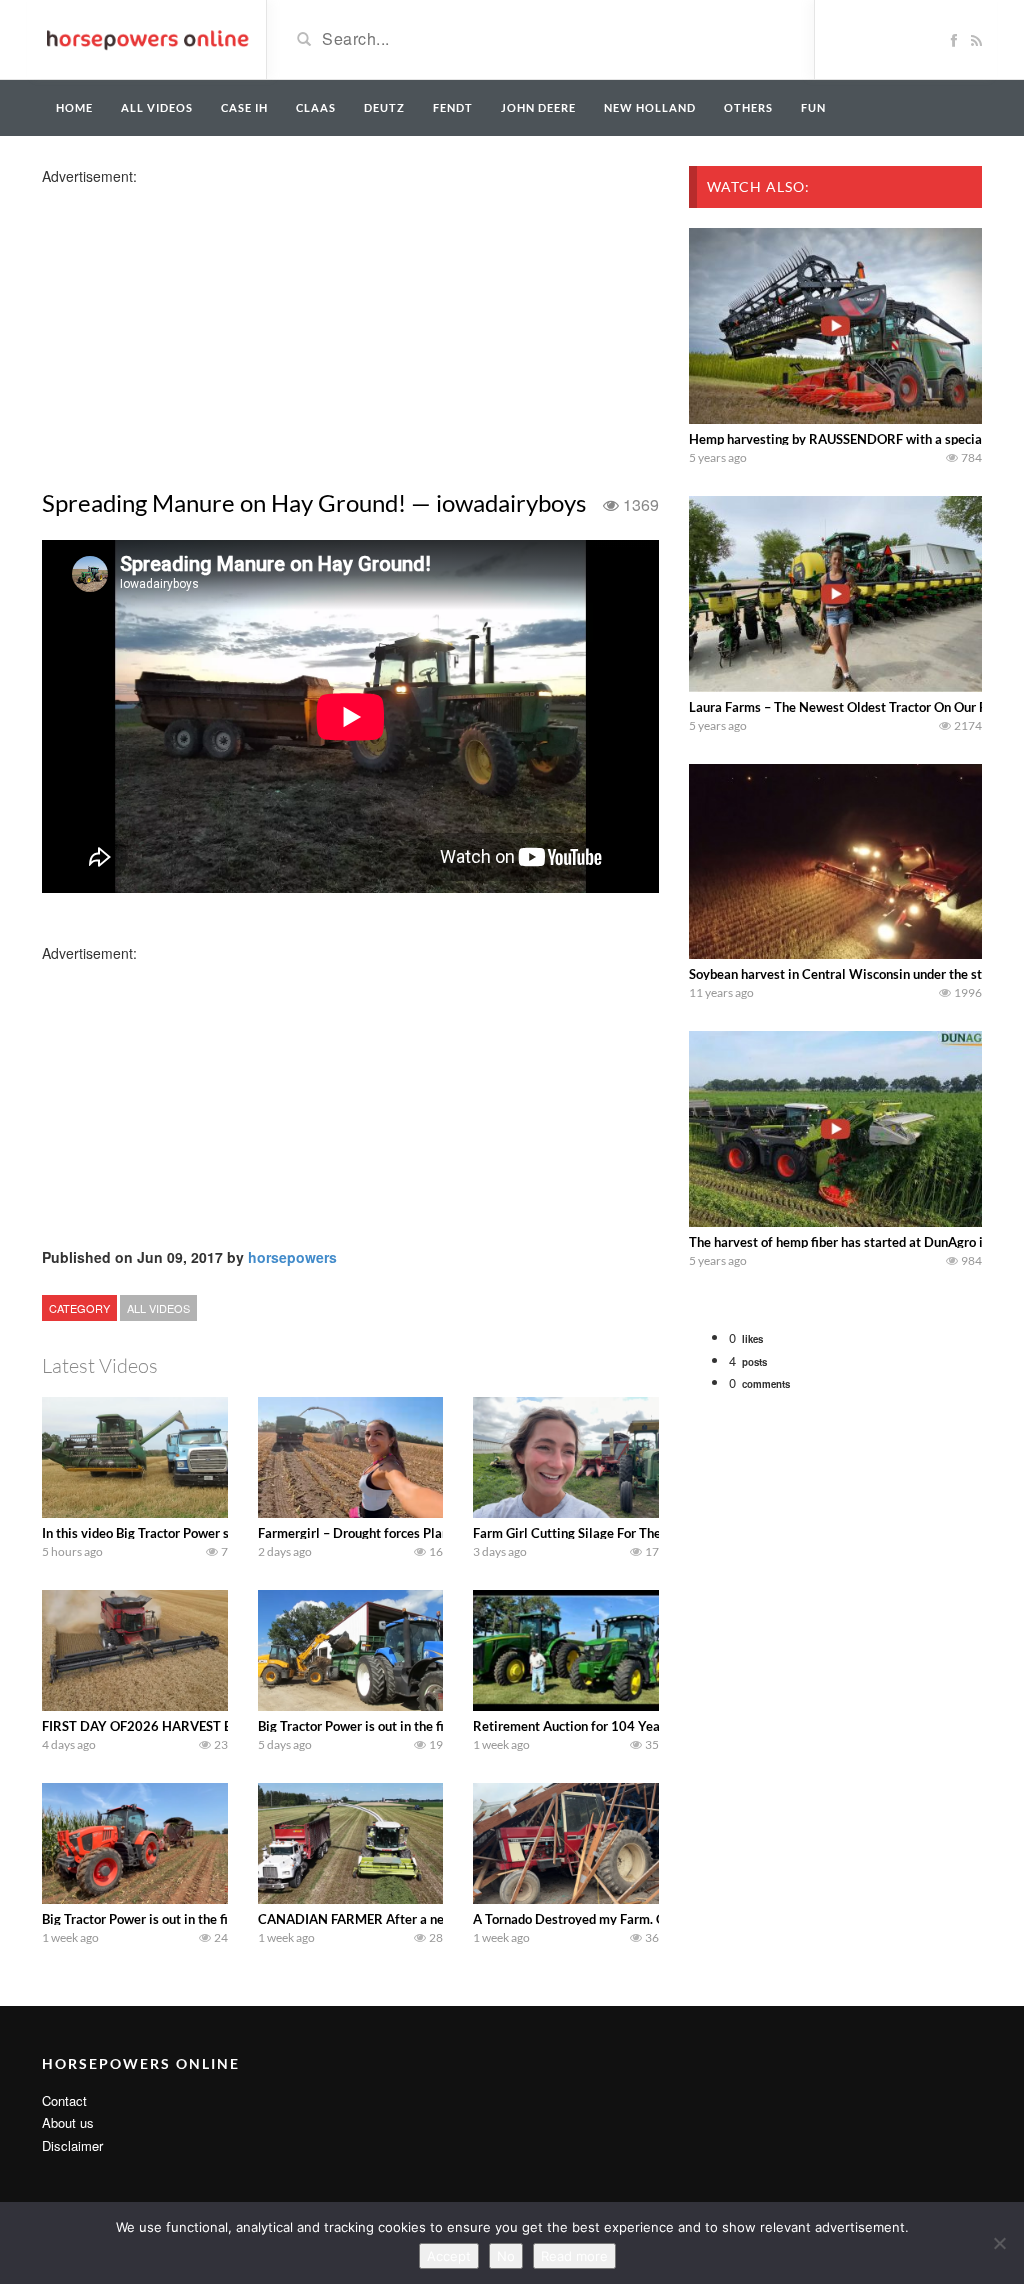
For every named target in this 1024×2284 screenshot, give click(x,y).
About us (68, 2122)
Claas (316, 107)
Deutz (384, 107)
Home (74, 107)
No (506, 2256)
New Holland (650, 107)
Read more (574, 2256)
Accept (449, 2256)
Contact (64, 2100)
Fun (813, 107)
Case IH (244, 107)
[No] (999, 2243)
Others (748, 107)
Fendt (453, 107)
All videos (157, 107)
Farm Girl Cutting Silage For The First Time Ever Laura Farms (650, 1533)
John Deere (538, 107)
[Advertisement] (200, 326)
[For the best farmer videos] (146, 38)
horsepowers (292, 1257)
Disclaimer (72, 2145)
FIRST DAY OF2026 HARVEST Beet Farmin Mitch (187, 1726)
